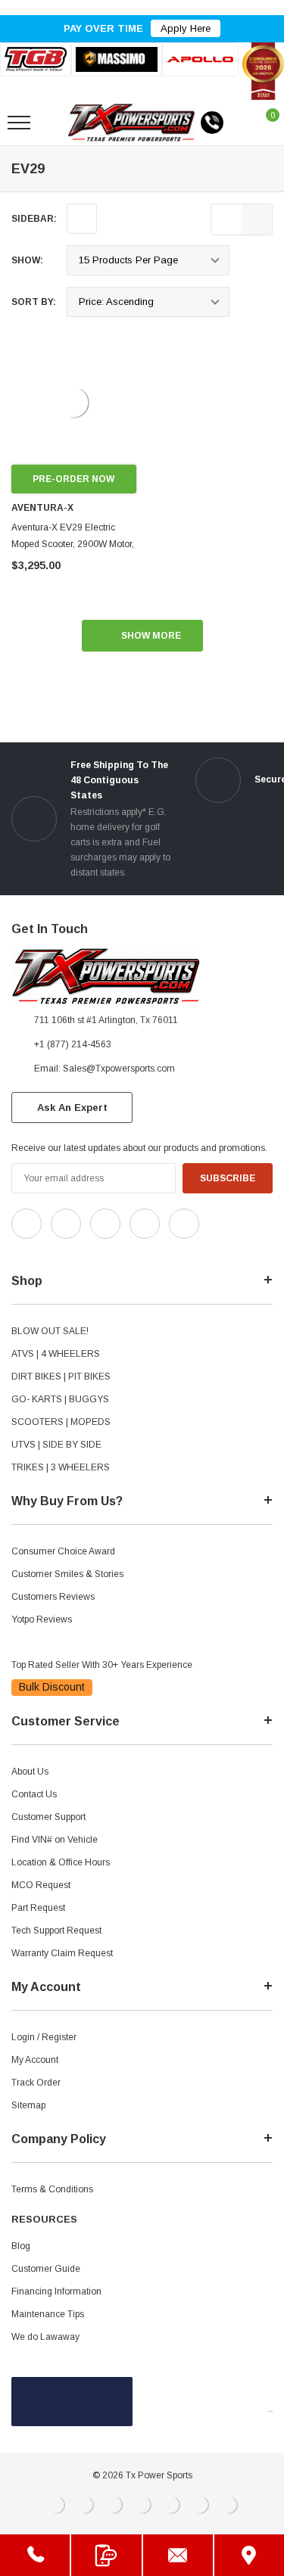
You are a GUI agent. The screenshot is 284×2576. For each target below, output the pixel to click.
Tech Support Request (56, 1930)
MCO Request (41, 1885)
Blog (21, 2246)
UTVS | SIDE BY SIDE (56, 1445)
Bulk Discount (52, 1687)
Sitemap (28, 2105)
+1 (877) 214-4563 (73, 1044)
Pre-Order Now (73, 479)
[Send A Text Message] (106, 2555)
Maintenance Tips (48, 2314)
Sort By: (34, 302)
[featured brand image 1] (117, 59)
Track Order (36, 2083)
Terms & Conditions (52, 2189)
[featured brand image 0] (36, 59)
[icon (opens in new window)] (27, 1224)
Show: (27, 260)
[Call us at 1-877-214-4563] (212, 123)
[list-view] (226, 219)
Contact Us (34, 1794)
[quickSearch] (55, 123)
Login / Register (44, 2037)
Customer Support (48, 1817)
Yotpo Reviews (42, 1619)
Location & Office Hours (61, 1862)
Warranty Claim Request (62, 1953)
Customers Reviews (53, 1597)
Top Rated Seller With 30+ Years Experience (102, 1665)
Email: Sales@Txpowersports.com (105, 1069)
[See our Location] (249, 2555)
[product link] (74, 402)
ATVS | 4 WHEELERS (56, 1354)
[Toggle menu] (19, 123)
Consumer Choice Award (63, 1551)
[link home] (131, 123)
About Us (30, 1772)
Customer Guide (46, 2269)
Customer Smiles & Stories (67, 1574)
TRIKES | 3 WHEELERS (61, 1467)
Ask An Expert (72, 1108)
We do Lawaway (45, 2337)
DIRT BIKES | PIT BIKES (61, 1377)
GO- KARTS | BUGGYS (60, 1399)
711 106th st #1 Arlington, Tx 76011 (106, 1020)
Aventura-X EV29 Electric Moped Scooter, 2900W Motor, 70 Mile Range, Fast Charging (73, 544)
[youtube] (53, 1252)
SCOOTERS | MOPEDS (61, 1422)
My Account (35, 2060)
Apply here (186, 28)
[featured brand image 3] (200, 59)
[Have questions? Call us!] (35, 2555)
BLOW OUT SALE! (50, 1331)
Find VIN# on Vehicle (55, 1840)
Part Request (38, 1908)
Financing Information (56, 2291)
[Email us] (178, 2555)
